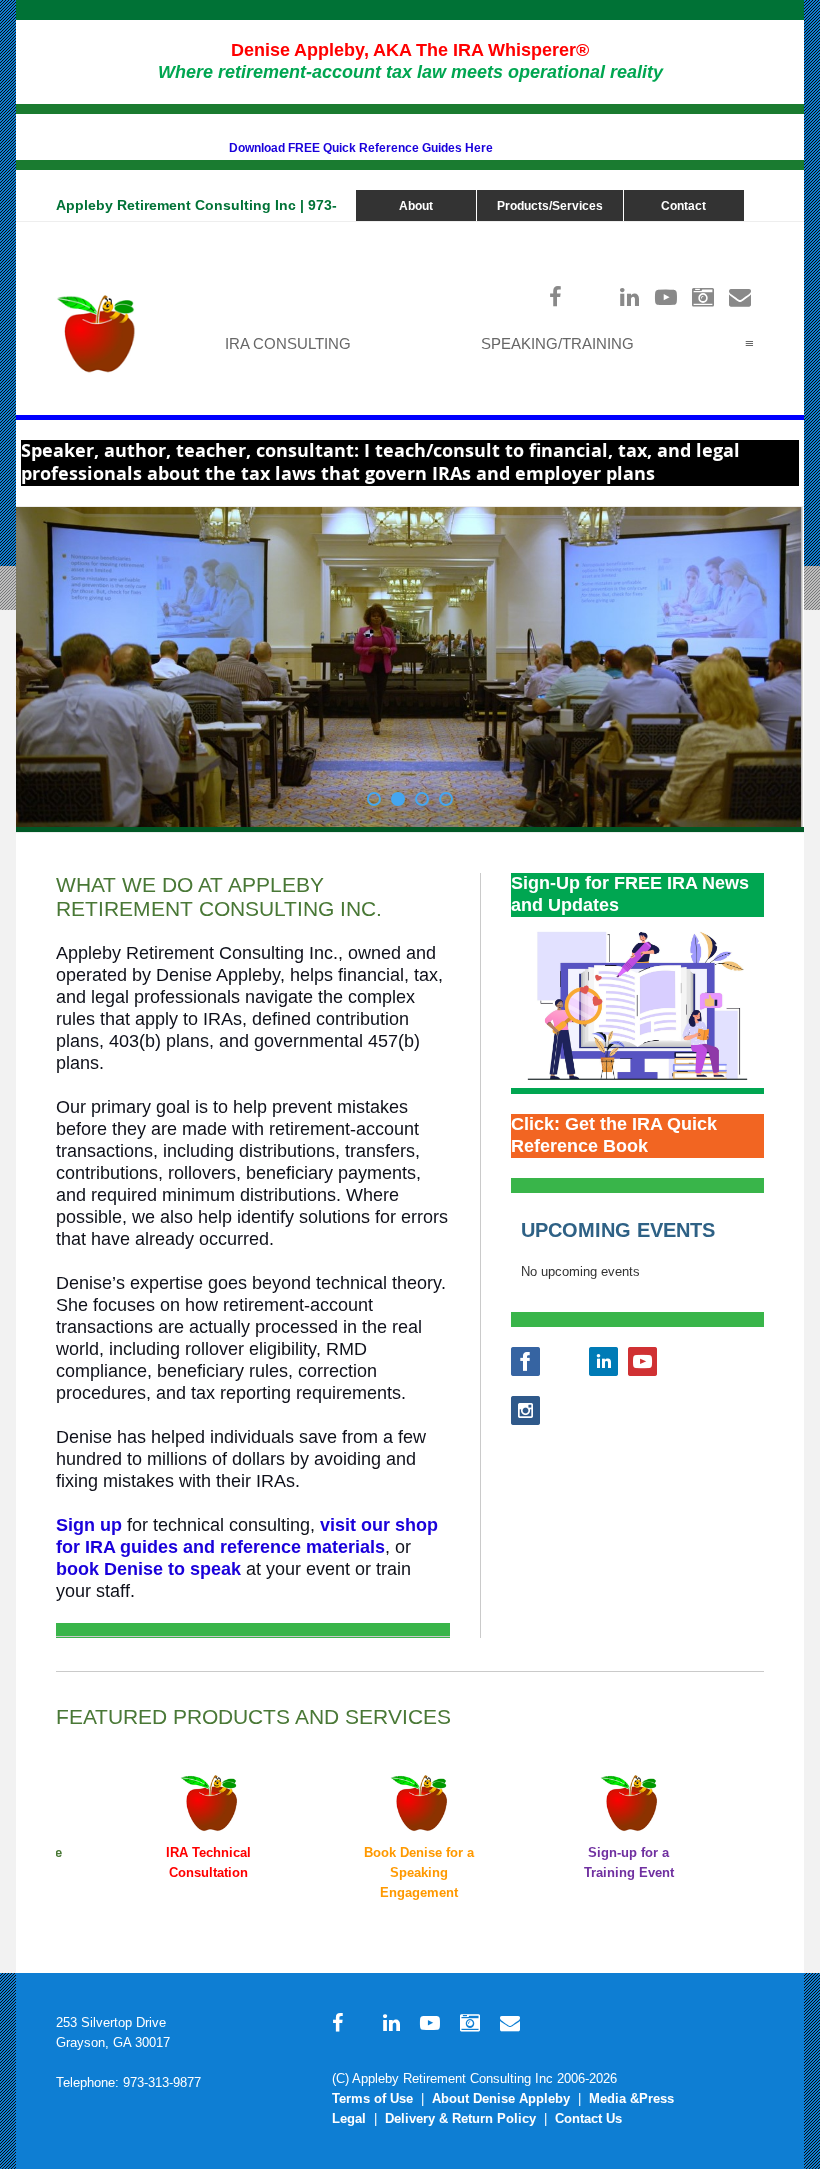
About (416, 206)
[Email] (740, 296)
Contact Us (588, 2118)
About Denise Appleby (501, 2098)
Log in (744, 231)
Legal (349, 2118)
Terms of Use (372, 2098)
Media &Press (631, 2098)
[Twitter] (592, 296)
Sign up (89, 1525)
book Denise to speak (148, 1569)
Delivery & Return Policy (460, 2118)
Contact (683, 206)
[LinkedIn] (629, 296)
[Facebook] (555, 296)
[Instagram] (703, 296)
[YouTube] (666, 296)
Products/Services (550, 206)
